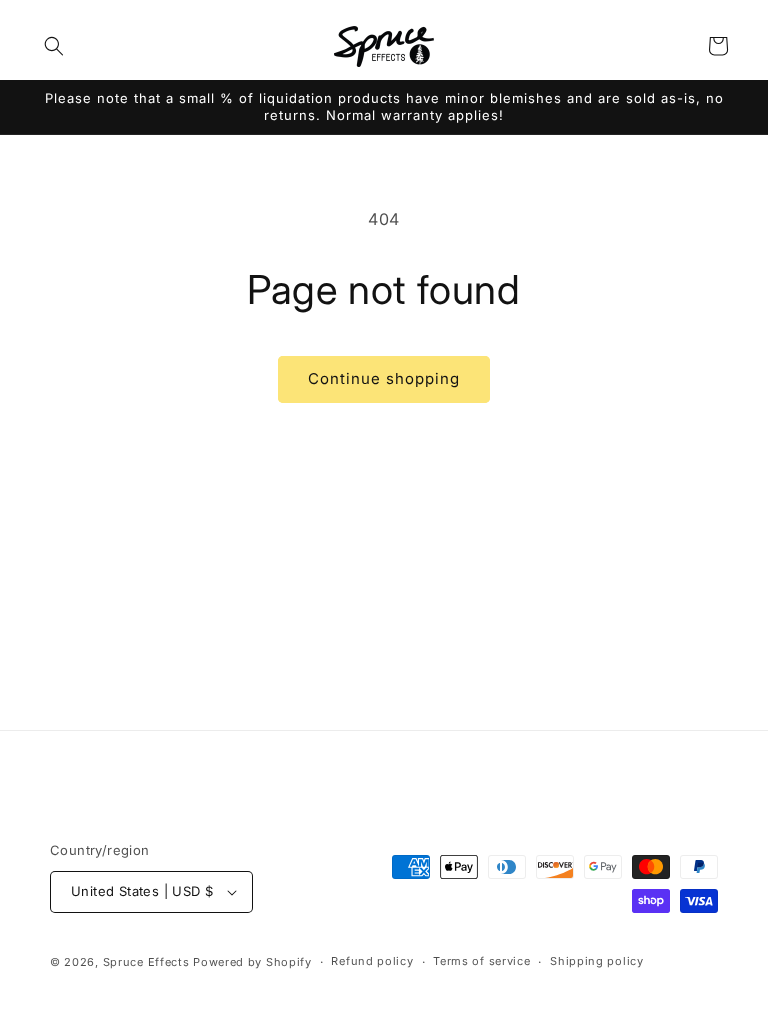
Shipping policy (597, 961)
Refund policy (372, 961)
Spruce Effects (146, 962)
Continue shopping (384, 378)
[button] (54, 46)
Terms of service (481, 961)
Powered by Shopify (252, 962)
